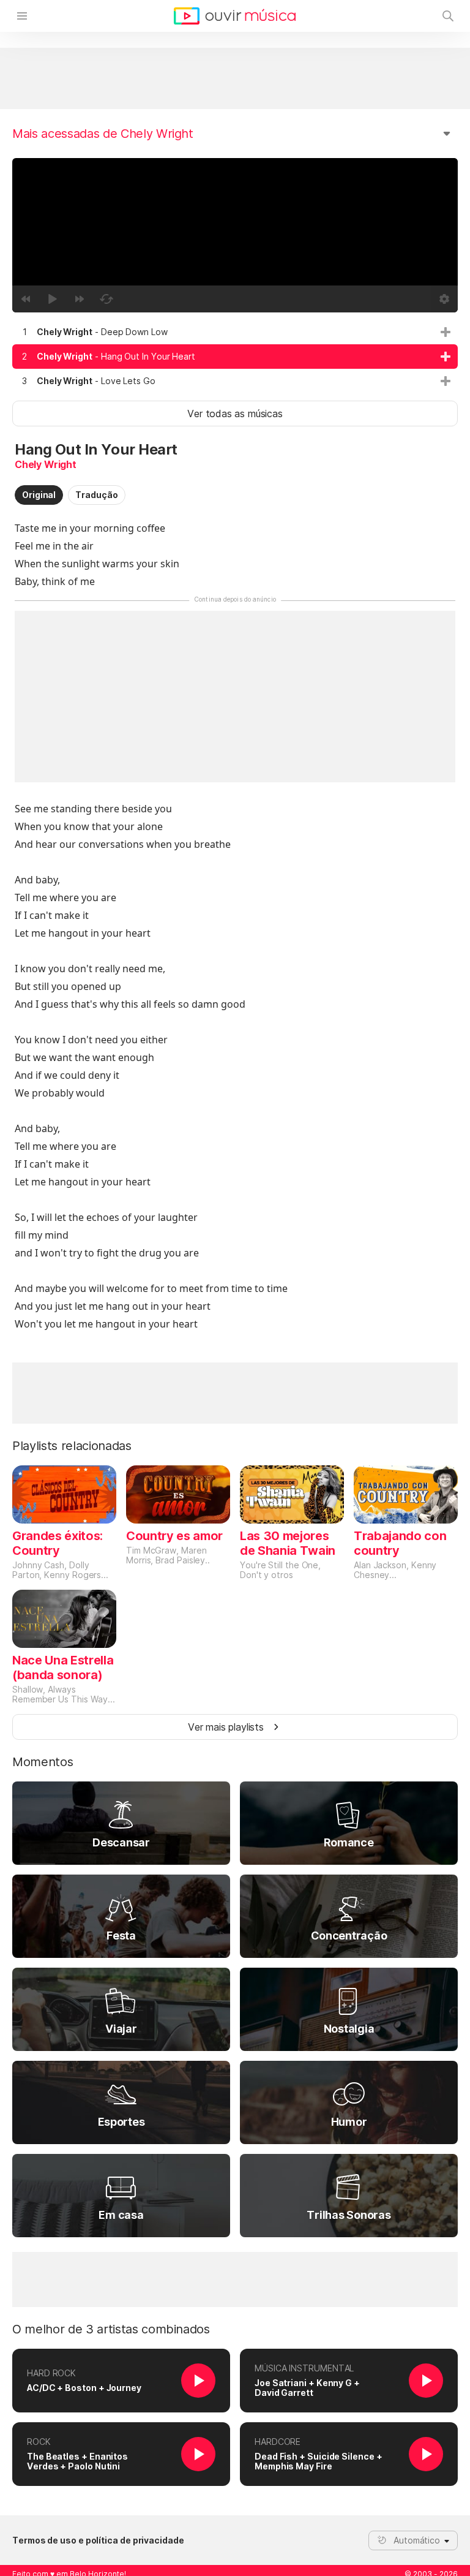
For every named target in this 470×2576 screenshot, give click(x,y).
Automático (417, 2540)
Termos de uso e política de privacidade (98, 2540)
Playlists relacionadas (72, 1446)
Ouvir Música (235, 16)
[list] (235, 357)
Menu (22, 16)
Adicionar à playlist (446, 332)
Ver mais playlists (226, 1727)
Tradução (96, 495)
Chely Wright (46, 464)
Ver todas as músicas (235, 414)
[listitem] (235, 332)
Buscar (448, 16)
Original (39, 495)
